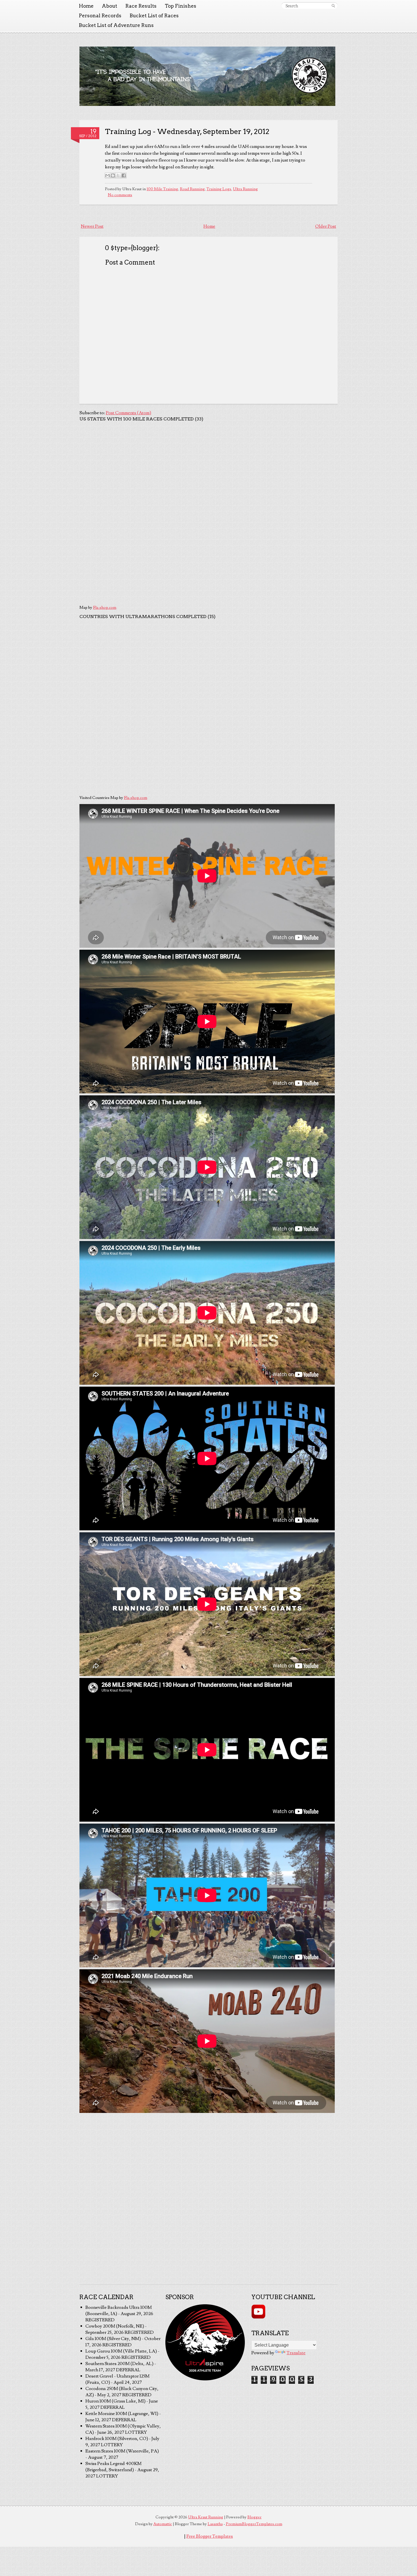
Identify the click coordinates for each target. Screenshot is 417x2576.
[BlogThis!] (113, 175)
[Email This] (108, 175)
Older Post (326, 226)
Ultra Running (245, 189)
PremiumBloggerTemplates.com (254, 2524)
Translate (296, 2353)
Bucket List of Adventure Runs (116, 25)
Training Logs (219, 189)
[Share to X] (118, 175)
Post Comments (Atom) (129, 413)
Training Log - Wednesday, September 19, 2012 (187, 131)
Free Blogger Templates (210, 2536)
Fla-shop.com (105, 608)
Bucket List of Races (154, 16)
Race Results (141, 6)
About (109, 6)
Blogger (254, 2517)
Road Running (192, 189)
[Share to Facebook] (124, 175)
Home (86, 6)
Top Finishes (181, 6)
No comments (120, 195)
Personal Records (100, 16)
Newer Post (92, 226)
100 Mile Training (162, 189)
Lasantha (215, 2524)
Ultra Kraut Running (206, 2517)
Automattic (163, 2524)
